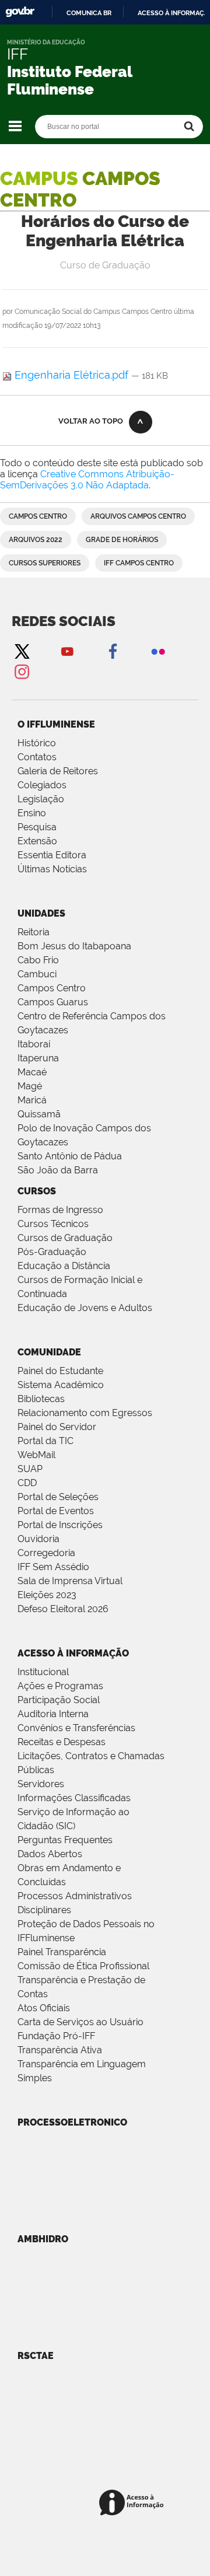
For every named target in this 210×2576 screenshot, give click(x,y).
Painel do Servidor (57, 1427)
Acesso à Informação (73, 1653)
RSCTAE (36, 2356)
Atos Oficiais (44, 2008)
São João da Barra (58, 1170)
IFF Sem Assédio (53, 1567)
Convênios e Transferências (76, 1728)
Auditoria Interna (53, 1714)
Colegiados (42, 785)
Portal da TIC (45, 1441)
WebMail (36, 1455)
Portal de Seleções (58, 1497)
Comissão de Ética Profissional (83, 1966)
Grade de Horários (122, 540)
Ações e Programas (60, 1686)
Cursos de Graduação (65, 1238)
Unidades (41, 913)
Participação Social (59, 1700)
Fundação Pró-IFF (56, 2036)
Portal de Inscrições (60, 1525)
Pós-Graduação (52, 1252)
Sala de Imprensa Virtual (70, 1581)
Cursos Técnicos (53, 1224)
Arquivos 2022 (36, 540)
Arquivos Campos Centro (138, 516)
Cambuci (37, 974)
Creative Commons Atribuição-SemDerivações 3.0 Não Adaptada (87, 480)
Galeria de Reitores (58, 771)
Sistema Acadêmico (61, 1385)
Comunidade (49, 1352)
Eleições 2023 (47, 1595)
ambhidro (43, 2239)
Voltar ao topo (91, 421)
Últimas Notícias (52, 869)
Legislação (41, 799)
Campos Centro (38, 516)
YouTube (67, 651)
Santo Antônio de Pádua (70, 1156)
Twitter (22, 651)
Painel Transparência (62, 1952)
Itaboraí (34, 1044)
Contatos (37, 757)
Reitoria (34, 932)
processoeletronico (72, 2122)
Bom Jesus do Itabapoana (74, 946)
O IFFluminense (56, 724)
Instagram (22, 671)
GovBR (20, 12)
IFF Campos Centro (139, 563)
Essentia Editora (52, 855)
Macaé (32, 1072)
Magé (30, 1086)
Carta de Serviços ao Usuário (80, 2022)
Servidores (41, 1784)
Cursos (37, 1191)
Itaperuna (38, 1058)
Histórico (37, 743)
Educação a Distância (64, 1266)
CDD (27, 1483)
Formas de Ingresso (60, 1210)
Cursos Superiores (45, 563)
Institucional (43, 1672)
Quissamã (39, 1114)
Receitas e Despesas (62, 1742)
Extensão (37, 841)
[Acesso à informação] (133, 2503)
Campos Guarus (53, 1002)
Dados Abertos (50, 1854)
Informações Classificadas (74, 1798)
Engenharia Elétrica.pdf (71, 375)
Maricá (32, 1100)
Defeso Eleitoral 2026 (63, 1609)
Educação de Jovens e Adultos (85, 1308)
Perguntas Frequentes (65, 1840)
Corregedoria (46, 1553)
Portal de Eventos (56, 1511)
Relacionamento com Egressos (85, 1413)
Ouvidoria (38, 1539)
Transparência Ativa (60, 2050)
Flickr (158, 651)
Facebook (113, 651)
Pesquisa (37, 827)
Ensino (32, 813)
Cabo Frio (38, 960)
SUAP (30, 1469)
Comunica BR (89, 13)
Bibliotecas (41, 1399)
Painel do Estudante (60, 1371)
